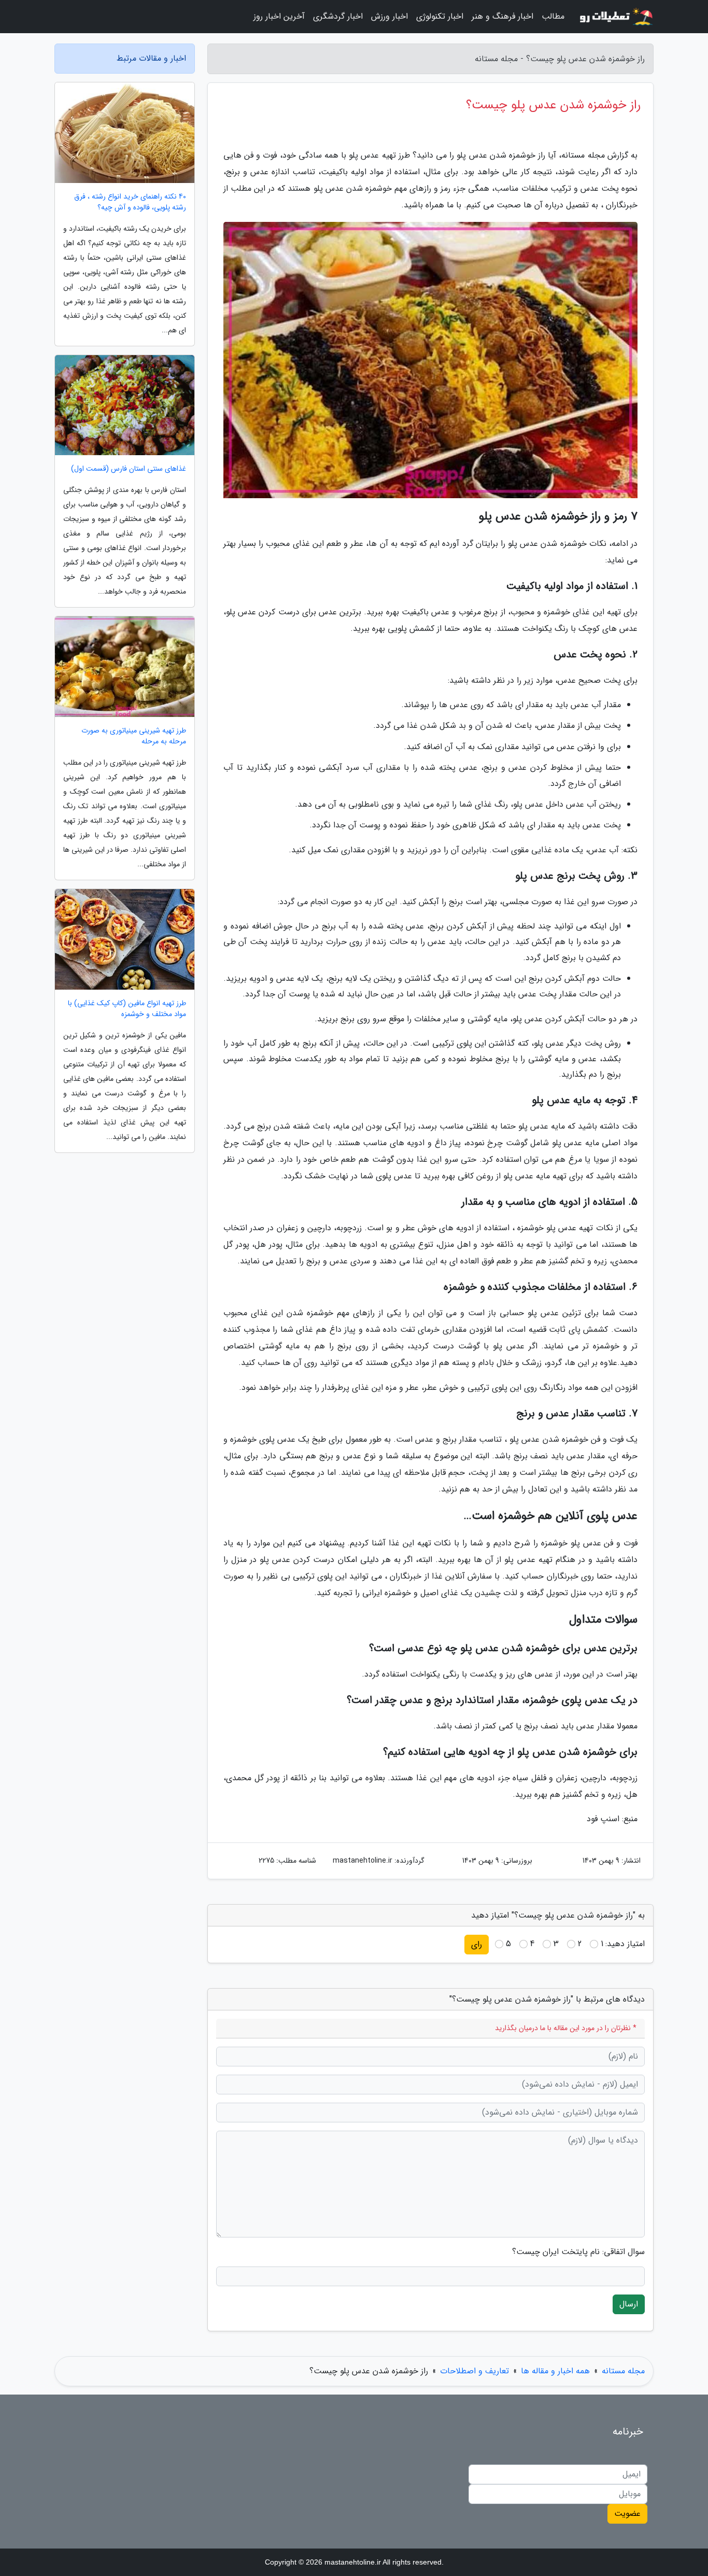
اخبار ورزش (390, 16)
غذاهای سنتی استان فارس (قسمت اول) (129, 469)
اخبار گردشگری (338, 16)
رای (477, 1944)
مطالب (553, 16)
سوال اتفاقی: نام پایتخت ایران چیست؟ (578, 2252)
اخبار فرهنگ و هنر (502, 16)
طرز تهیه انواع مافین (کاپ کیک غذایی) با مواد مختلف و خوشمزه (127, 1009)
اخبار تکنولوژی (440, 16)
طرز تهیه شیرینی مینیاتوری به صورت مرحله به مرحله (134, 736)
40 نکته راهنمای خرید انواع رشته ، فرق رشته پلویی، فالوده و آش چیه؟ (130, 202)
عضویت (627, 2514)
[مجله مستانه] (615, 17)
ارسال (629, 2304)
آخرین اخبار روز (279, 16)
